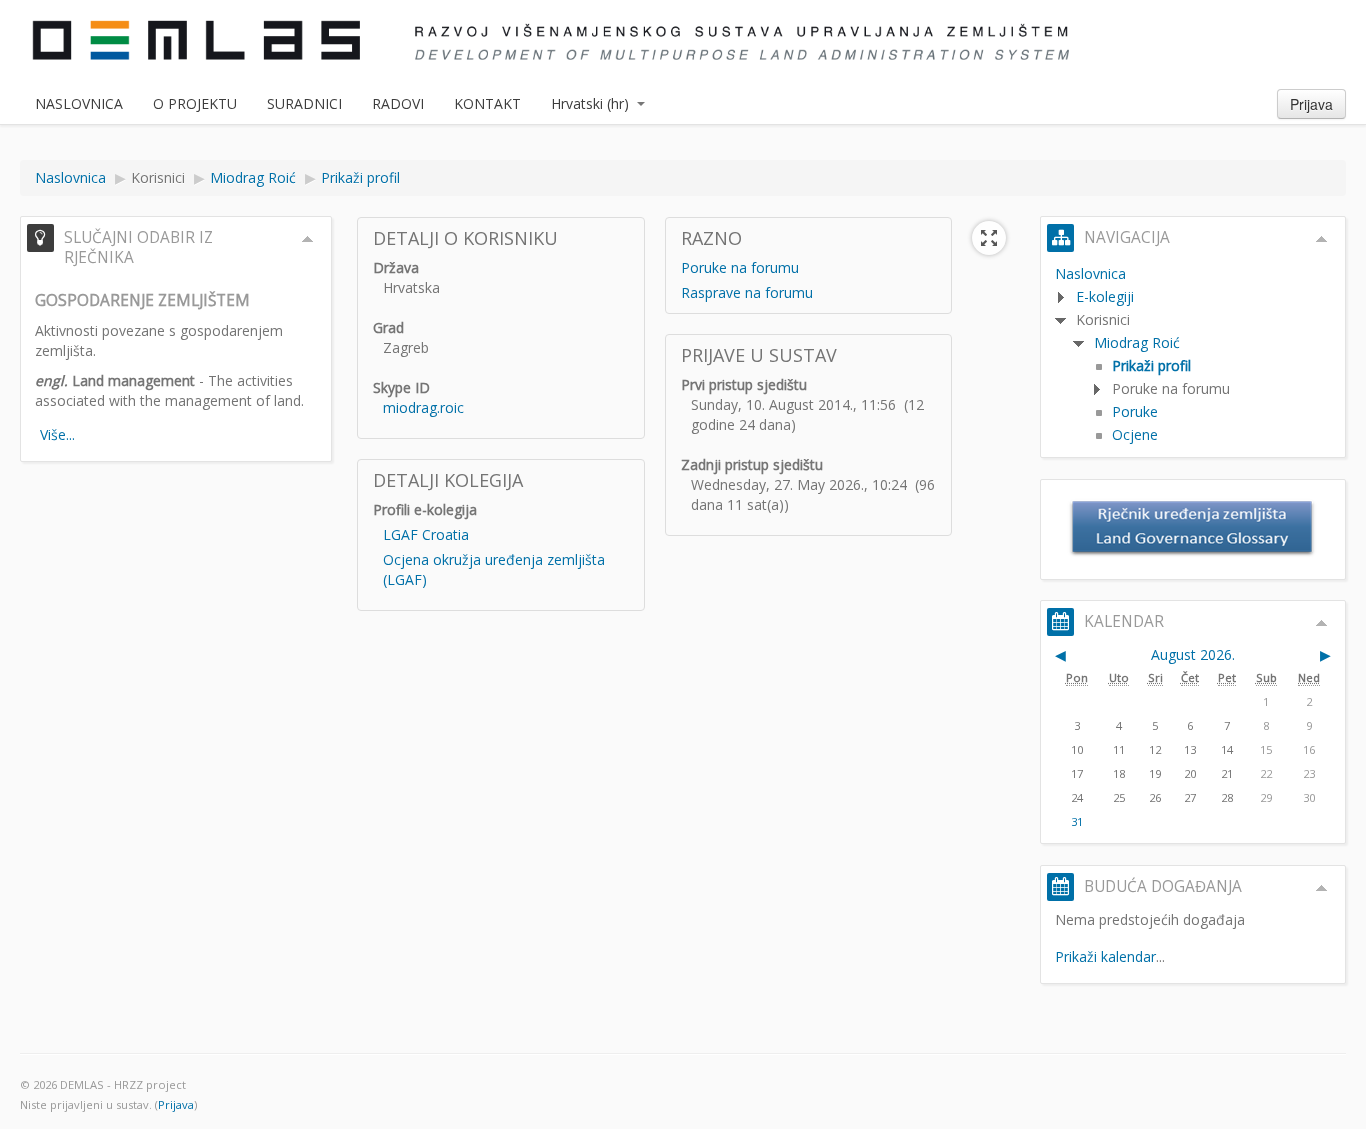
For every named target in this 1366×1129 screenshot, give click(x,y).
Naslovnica (1090, 273)
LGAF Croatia (426, 534)
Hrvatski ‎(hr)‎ (590, 103)
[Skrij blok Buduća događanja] (1322, 888)
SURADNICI (304, 103)
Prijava (1311, 104)
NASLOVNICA (79, 103)
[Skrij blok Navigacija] (1322, 239)
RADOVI (398, 103)
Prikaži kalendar (1105, 956)
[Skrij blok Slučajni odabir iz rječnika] (308, 239)
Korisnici (158, 177)
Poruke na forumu (740, 267)
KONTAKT (487, 103)
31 (1077, 821)
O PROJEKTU (195, 103)
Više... (57, 434)
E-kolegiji (1105, 296)
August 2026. (1193, 654)
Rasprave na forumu (747, 292)
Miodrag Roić (1137, 342)
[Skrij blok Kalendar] (1322, 623)
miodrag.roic (423, 407)
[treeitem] (1193, 274)
